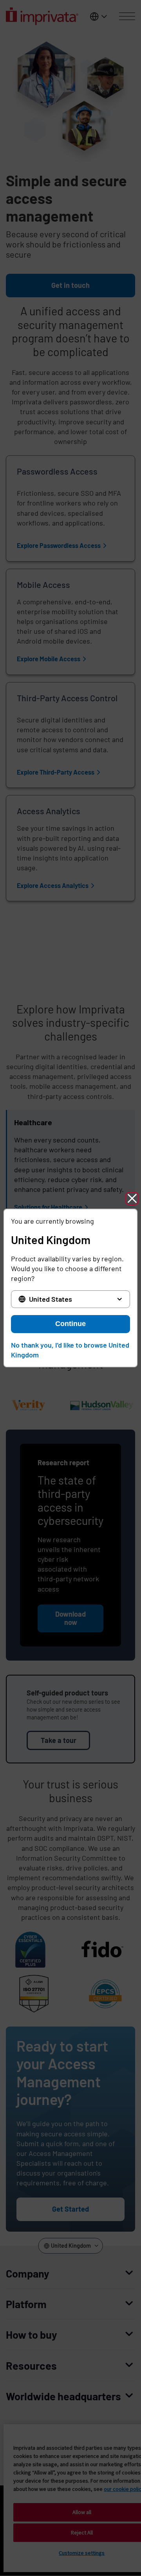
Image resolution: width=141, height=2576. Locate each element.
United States (51, 1299)
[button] (132, 1199)
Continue (70, 1324)
